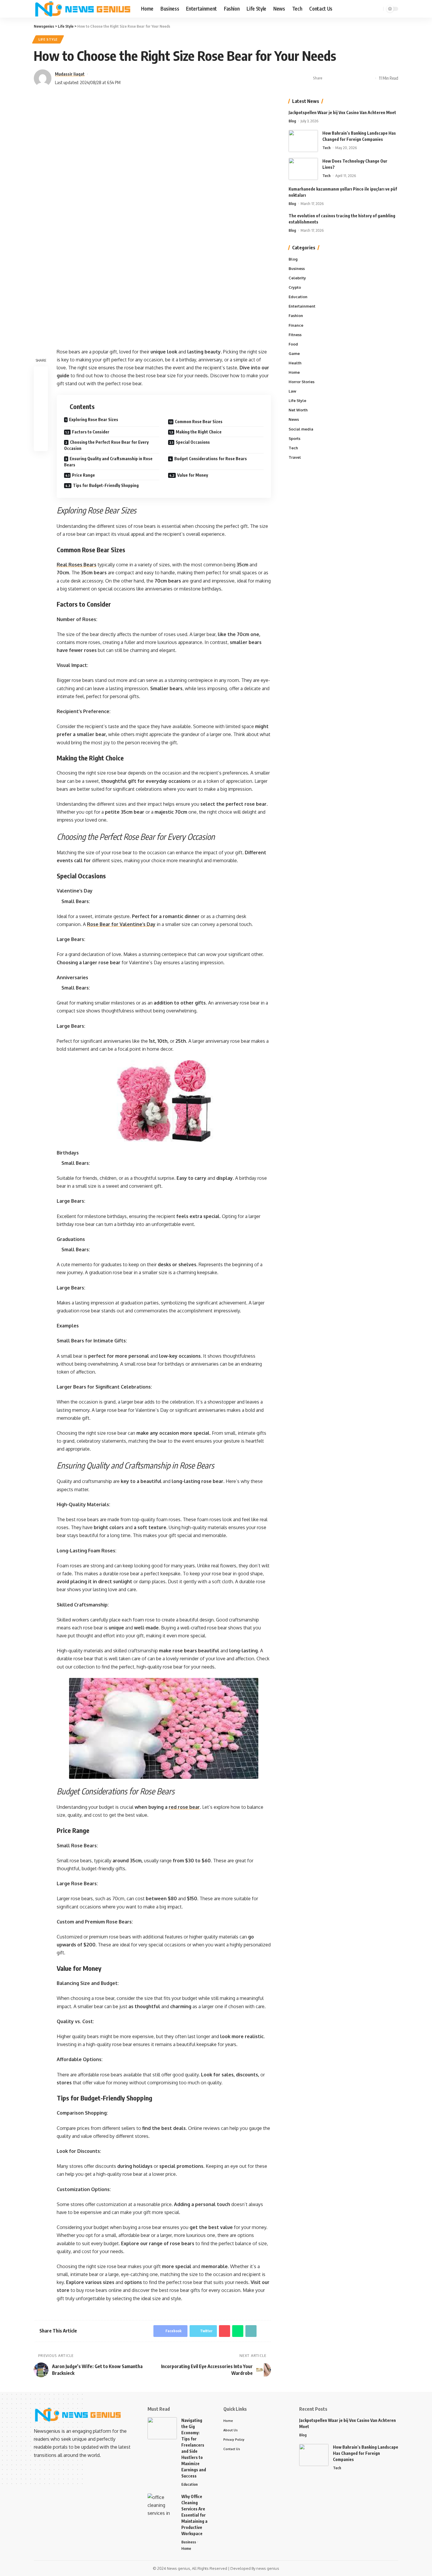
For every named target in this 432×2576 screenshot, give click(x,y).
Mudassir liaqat (70, 74)
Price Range (83, 475)
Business (297, 268)
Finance (296, 325)
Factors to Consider (91, 432)
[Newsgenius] (83, 9)
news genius (268, 2568)
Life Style (48, 39)
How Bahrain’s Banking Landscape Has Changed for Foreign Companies (366, 2453)
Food (293, 344)
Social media (301, 429)
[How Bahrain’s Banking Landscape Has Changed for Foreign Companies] (303, 141)
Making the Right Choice (199, 432)
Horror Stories (302, 382)
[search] (378, 9)
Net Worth (298, 410)
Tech (326, 148)
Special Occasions (193, 442)
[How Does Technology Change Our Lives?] (303, 169)
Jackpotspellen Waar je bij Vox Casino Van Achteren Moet (342, 112)
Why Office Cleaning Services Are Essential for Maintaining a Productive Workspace (194, 2515)
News (294, 420)
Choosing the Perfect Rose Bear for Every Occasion (106, 445)
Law (292, 391)
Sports (294, 438)
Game (294, 353)
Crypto (295, 288)
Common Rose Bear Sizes (199, 422)
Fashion (296, 316)
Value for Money (193, 475)
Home (294, 372)
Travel (295, 457)
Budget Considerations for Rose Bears (211, 459)
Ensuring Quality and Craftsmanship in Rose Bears (108, 462)
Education (298, 297)
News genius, (179, 2568)
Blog (292, 121)
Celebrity (297, 278)
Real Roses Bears (77, 565)
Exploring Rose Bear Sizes (94, 419)
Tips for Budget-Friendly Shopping (106, 485)
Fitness (295, 335)
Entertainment (302, 306)
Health (295, 363)
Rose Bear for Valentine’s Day (121, 924)
